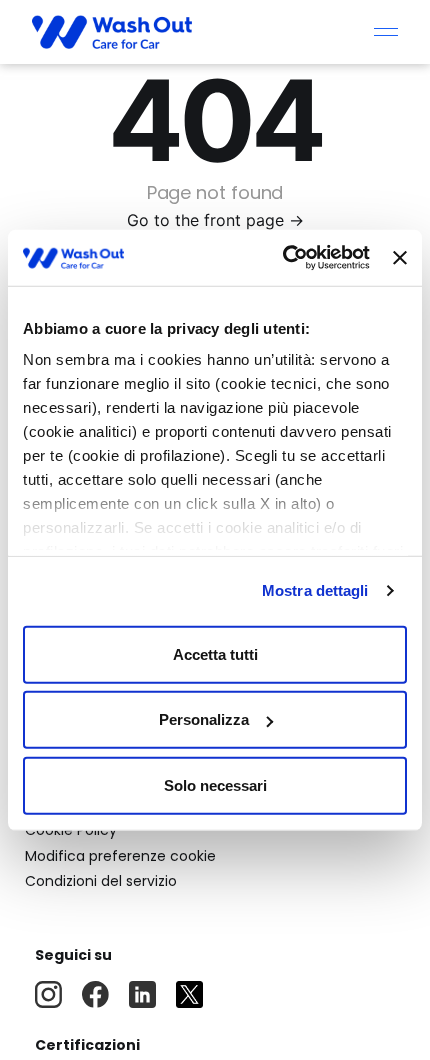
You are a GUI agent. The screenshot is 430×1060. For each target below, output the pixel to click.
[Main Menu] (386, 32)
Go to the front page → (215, 220)
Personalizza (204, 719)
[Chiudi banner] (400, 258)
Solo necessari (215, 784)
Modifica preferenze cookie (120, 856)
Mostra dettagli (315, 590)
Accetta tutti (215, 653)
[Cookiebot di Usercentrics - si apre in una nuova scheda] (283, 258)
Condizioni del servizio (101, 881)
